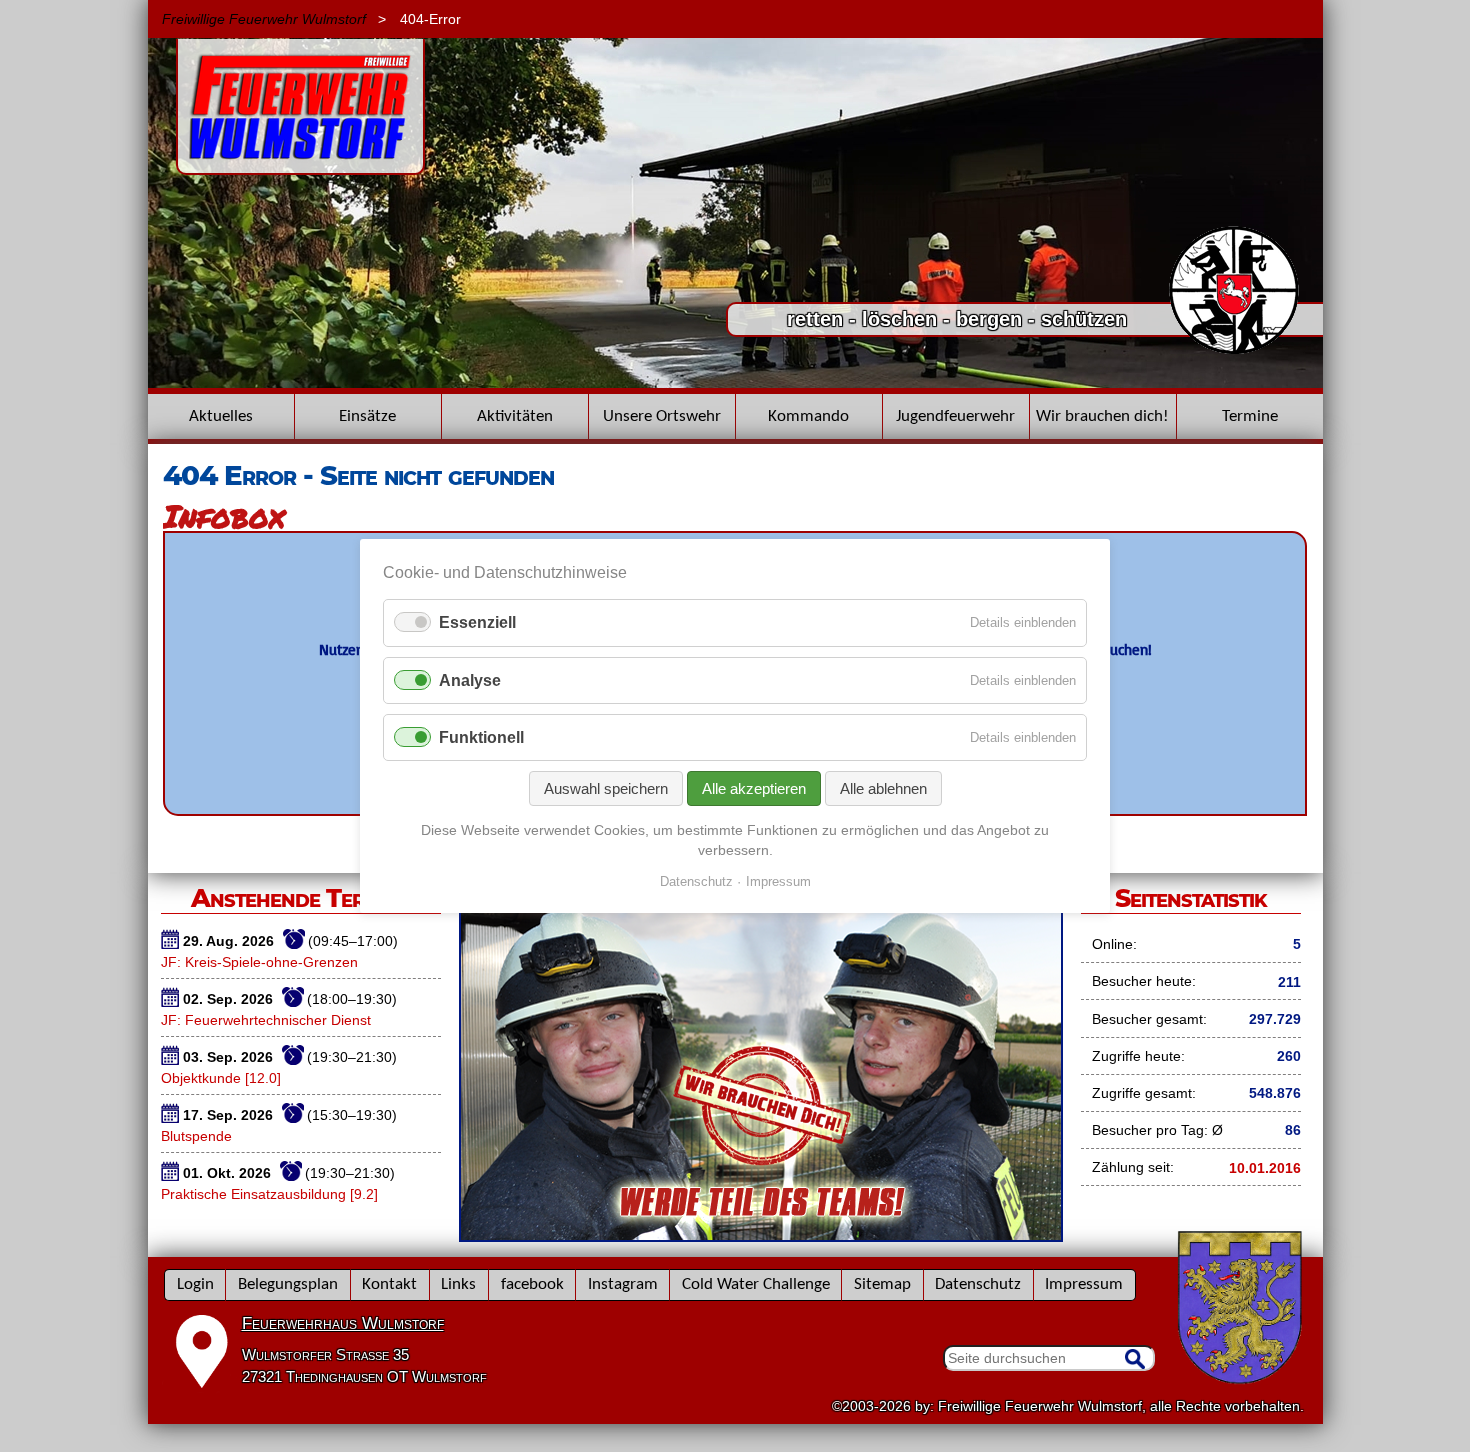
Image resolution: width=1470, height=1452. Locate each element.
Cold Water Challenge (756, 1284)
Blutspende (196, 1136)
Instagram (623, 1284)
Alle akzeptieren (754, 788)
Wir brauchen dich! (1102, 416)
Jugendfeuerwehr (955, 416)
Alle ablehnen (883, 788)
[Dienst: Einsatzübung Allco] (735, 383)
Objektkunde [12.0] (221, 1078)
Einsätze (367, 416)
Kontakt (389, 1284)
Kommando (808, 416)
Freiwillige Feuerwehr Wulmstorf (264, 19)
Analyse (470, 680)
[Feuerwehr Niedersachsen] (1234, 352)
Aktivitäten (515, 416)
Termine (1250, 416)
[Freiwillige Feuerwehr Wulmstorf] (300, 165)
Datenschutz (978, 1284)
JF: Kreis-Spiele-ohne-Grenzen (259, 962)
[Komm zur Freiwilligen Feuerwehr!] (761, 1235)
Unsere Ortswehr (662, 416)
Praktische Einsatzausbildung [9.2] (269, 1194)
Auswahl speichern (606, 788)
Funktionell (481, 737)
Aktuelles (221, 416)
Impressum (1084, 1284)
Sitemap (882, 1284)
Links (458, 1284)
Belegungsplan (288, 1284)
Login (195, 1284)
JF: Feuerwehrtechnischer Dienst (266, 1020)
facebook (532, 1284)
